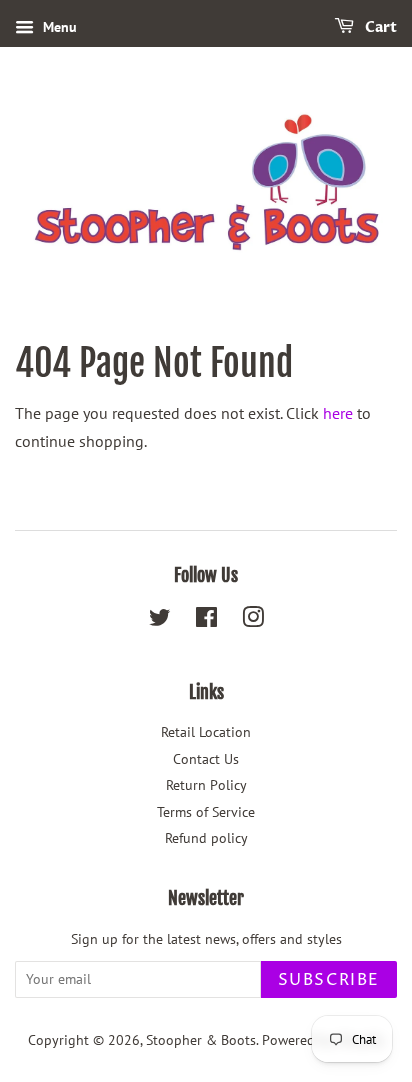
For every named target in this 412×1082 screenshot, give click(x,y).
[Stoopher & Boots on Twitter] (160, 621)
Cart (379, 27)
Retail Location (206, 732)
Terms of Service (206, 812)
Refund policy (206, 838)
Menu (58, 27)
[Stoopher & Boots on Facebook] (206, 621)
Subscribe (329, 980)
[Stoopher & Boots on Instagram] (253, 621)
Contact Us (206, 759)
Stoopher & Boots (201, 1040)
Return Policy (206, 785)
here (338, 413)
